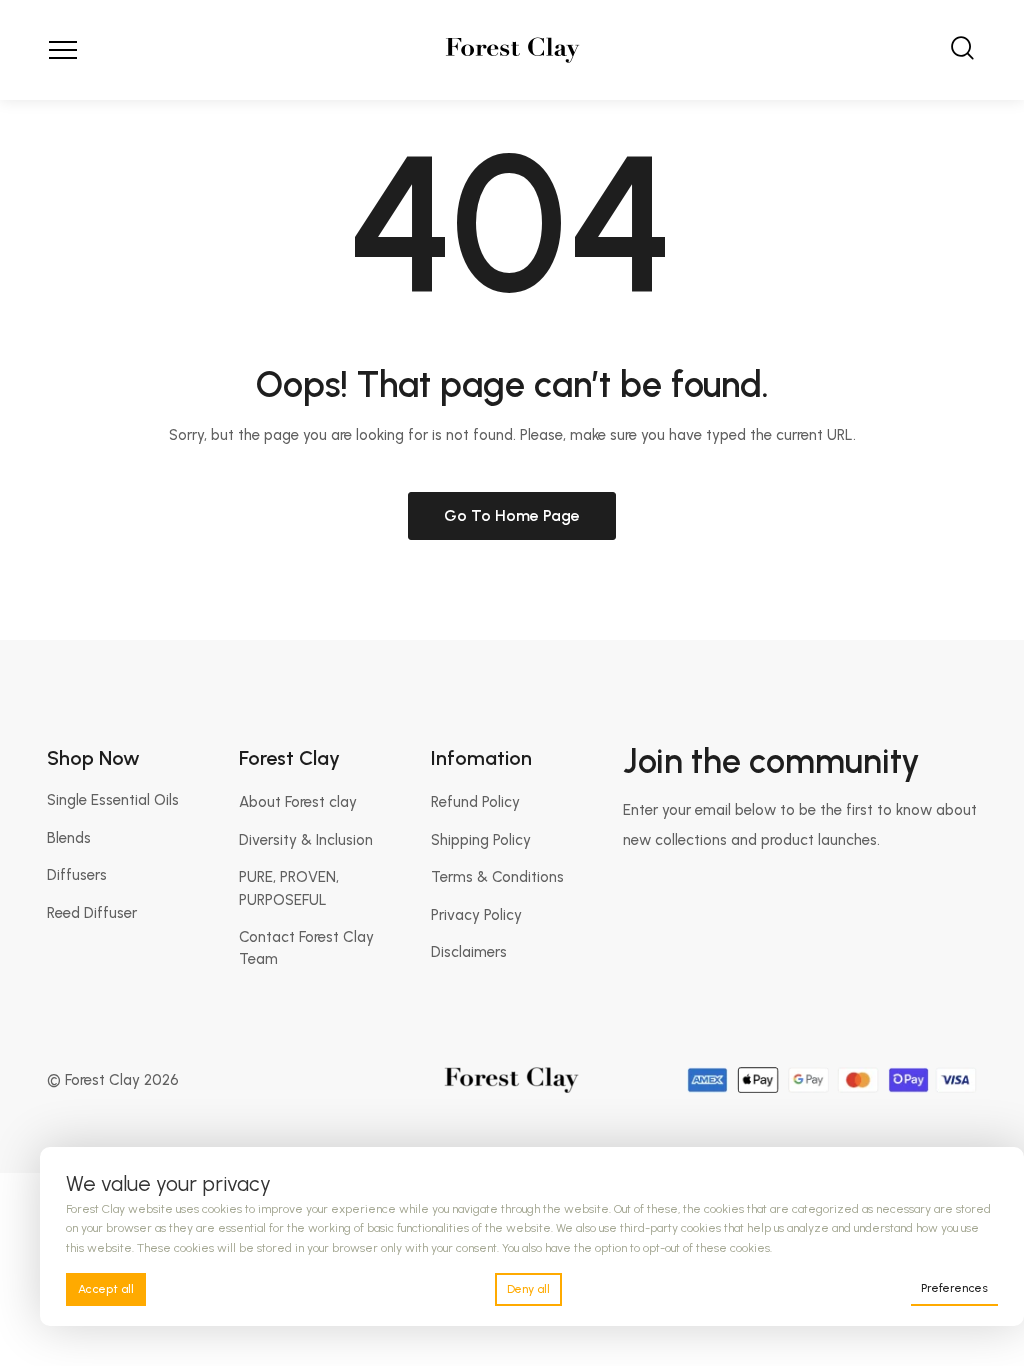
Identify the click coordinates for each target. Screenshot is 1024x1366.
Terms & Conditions (497, 877)
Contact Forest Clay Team (306, 948)
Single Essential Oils (113, 800)
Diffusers (77, 875)
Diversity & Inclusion (306, 840)
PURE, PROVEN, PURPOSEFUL (289, 888)
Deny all (528, 1289)
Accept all (106, 1289)
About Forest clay (298, 802)
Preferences (954, 1288)
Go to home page (512, 515)
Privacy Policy (476, 915)
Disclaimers (469, 952)
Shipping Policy (481, 840)
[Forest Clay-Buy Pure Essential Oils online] (512, 50)
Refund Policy (475, 802)
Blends (69, 838)
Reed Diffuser (92, 913)
